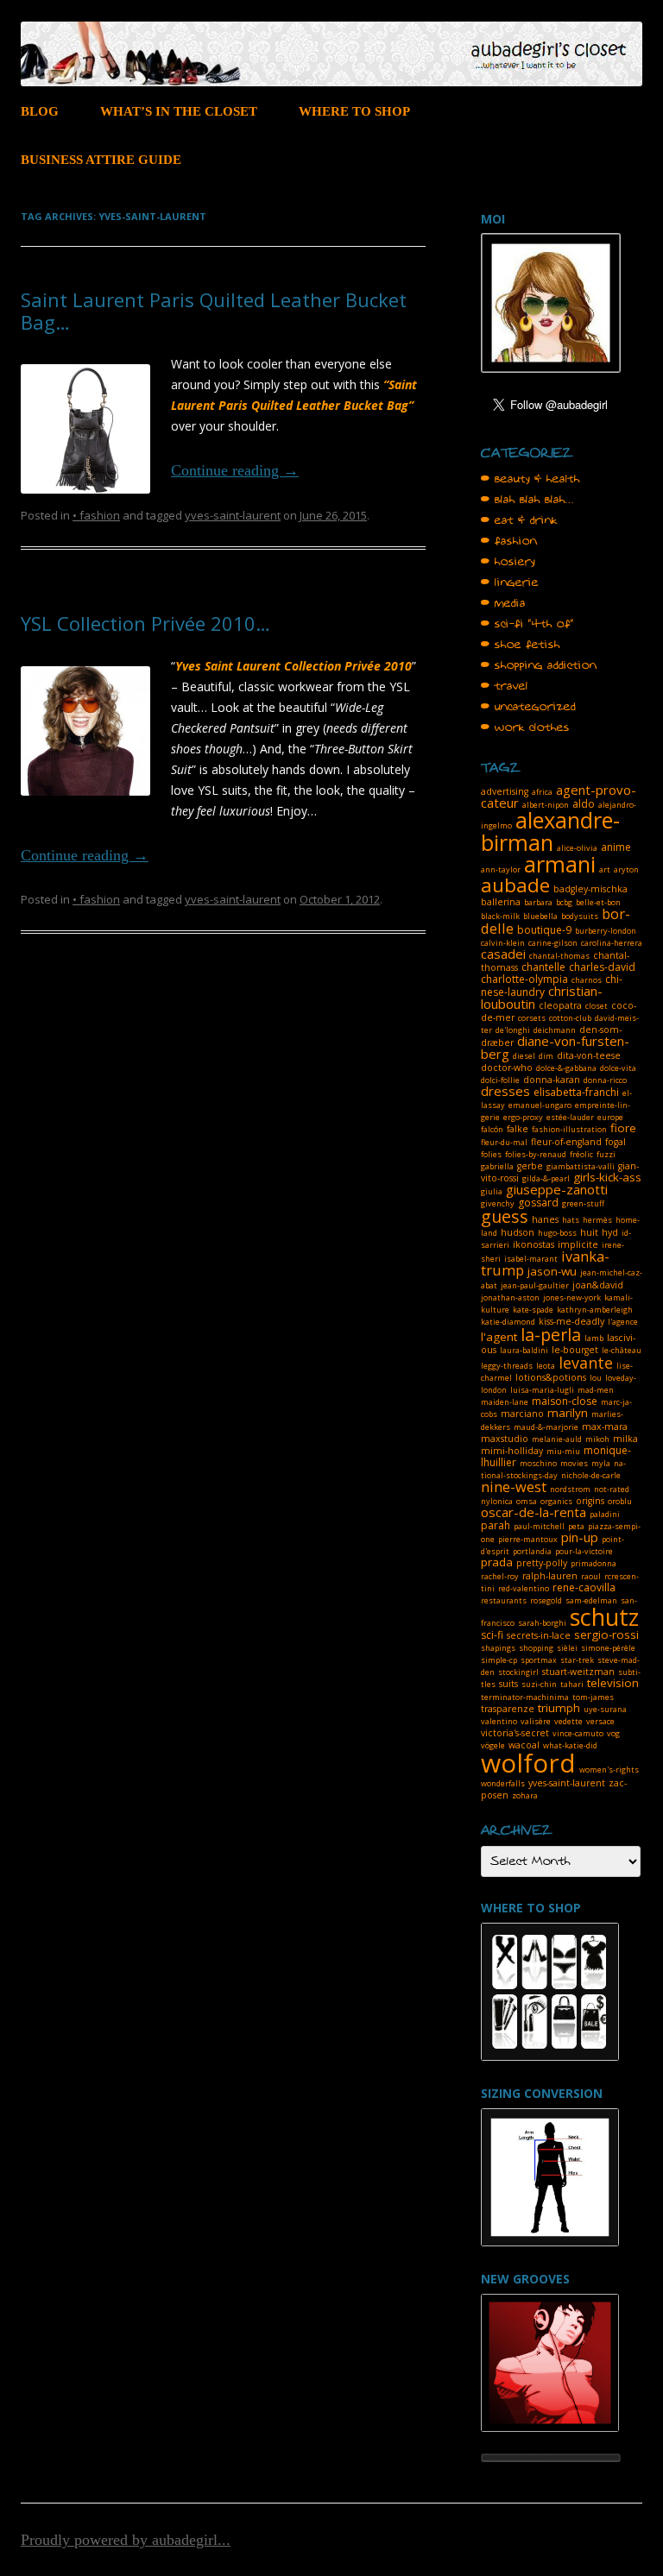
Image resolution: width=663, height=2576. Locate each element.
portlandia (532, 1551)
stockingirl (518, 1672)
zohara (525, 1795)
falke (518, 1129)
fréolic (581, 1154)
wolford (528, 1763)
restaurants (504, 1600)
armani (560, 864)
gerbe (530, 1166)
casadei (503, 954)
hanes (545, 1219)
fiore (623, 1128)
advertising (505, 791)
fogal (616, 1142)
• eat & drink (519, 520)
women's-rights (609, 1770)
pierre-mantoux (528, 1539)
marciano (522, 1414)
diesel (524, 1056)
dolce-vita (618, 1068)
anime (616, 847)
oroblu (620, 1501)
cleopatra (560, 1005)
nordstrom (570, 1489)
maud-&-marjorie (546, 1427)
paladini (605, 1514)
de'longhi (513, 1030)
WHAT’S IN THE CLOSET (179, 111)
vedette (568, 1721)
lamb (594, 1338)
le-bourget (575, 1350)
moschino (538, 1463)
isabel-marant (531, 1259)
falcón (492, 1129)
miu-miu (563, 1451)
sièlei (567, 1648)
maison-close (565, 1401)
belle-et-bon (598, 902)
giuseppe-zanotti (557, 1189)
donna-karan (552, 1080)
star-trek (577, 1660)
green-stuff (583, 1203)
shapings (498, 1648)
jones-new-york (572, 1297)
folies (491, 1154)
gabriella (497, 1166)
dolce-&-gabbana (566, 1068)
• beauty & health (530, 479)
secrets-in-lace (539, 1635)
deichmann (555, 1030)
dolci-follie (500, 1080)
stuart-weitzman (578, 1672)
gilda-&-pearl (546, 1178)
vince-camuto (578, 1733)
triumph (559, 1708)
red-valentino (524, 1588)
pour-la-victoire (584, 1551)
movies (574, 1463)
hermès (597, 1220)
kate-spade (533, 1310)
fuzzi (606, 1154)
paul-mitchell (539, 1526)
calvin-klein (503, 943)
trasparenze (508, 1709)
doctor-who (507, 1068)
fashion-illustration (569, 1129)
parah (496, 1525)
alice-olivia (577, 848)
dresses (505, 1091)
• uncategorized (528, 707)
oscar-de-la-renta (534, 1512)
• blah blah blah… (527, 500)
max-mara (605, 1427)
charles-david (602, 967)
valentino (499, 1721)
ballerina (501, 902)
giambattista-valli (581, 1166)
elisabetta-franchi (576, 1092)
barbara (538, 902)
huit (589, 1232)
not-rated (612, 1489)
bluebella (540, 916)
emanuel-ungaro (540, 1105)
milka (625, 1439)
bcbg (564, 902)
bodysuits (580, 916)
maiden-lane (505, 1402)
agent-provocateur (559, 796)
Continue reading (235, 470)
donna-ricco (605, 1080)
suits (508, 1684)
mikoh (597, 1439)
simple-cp (499, 1660)
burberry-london (606, 931)
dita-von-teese (589, 1055)
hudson (518, 1232)
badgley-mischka (590, 889)
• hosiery (508, 562)
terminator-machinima (525, 1697)
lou (596, 1378)
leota (546, 1366)
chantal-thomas (559, 956)
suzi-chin (539, 1684)
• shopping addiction (539, 665)
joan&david (598, 1285)
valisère (536, 1721)
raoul (591, 1576)
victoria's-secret (515, 1733)
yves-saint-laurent (233, 515)
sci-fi (492, 1635)
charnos (587, 980)
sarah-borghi (542, 1623)
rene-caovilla (584, 1587)
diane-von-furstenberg (555, 1047)
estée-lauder (570, 1117)
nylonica (497, 1501)
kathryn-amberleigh (595, 1310)
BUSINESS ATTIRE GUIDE (101, 160)
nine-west (514, 1486)
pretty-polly (542, 1563)
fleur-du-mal (504, 1142)
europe (610, 1117)
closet (597, 1006)
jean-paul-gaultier (535, 1285)
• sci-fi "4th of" (527, 624)
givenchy (498, 1203)
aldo (584, 804)
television (613, 1683)
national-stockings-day (553, 1469)
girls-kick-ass (607, 1177)
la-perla (551, 1335)
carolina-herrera (612, 943)
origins (590, 1501)
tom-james (593, 1697)
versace (600, 1721)
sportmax (539, 1660)
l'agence (623, 1322)
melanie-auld (557, 1439)
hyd (610, 1232)
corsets (532, 1018)
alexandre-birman (550, 831)
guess (505, 1216)
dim (546, 1056)
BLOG (40, 111)
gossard (538, 1203)
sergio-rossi (606, 1634)
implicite (578, 1244)
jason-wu (552, 1271)
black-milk (500, 916)
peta (576, 1526)
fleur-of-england (566, 1142)
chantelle (543, 967)
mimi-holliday (512, 1451)
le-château (622, 1350)
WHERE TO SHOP (354, 111)
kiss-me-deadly (571, 1321)
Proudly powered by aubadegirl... (126, 2540)
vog (613, 1733)
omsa (527, 1501)
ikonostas (534, 1244)
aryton (626, 869)
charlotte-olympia (524, 979)
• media (503, 603)
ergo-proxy (523, 1117)
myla (601, 1463)
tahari (572, 1684)
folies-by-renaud (536, 1154)
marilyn (568, 1413)
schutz (604, 1617)
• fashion (96, 515)
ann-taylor (501, 869)
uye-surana (605, 1709)
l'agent (499, 1337)
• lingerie (510, 583)
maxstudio (505, 1439)
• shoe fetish (521, 645)
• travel (505, 686)
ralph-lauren (550, 1576)
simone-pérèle (608, 1648)
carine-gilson (553, 943)
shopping (536, 1648)
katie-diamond (508, 1322)
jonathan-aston (510, 1297)
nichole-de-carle (591, 1475)
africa (542, 792)
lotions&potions (551, 1377)
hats (571, 1220)
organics (556, 1501)
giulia (492, 1191)
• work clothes (525, 727)
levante (586, 1363)
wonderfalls (503, 1783)
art (605, 869)
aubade (515, 885)
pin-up (580, 1537)
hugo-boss (557, 1233)
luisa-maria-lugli (542, 1390)
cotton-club (570, 1018)
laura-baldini (524, 1350)
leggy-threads (507, 1366)
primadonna (594, 1563)
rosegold (546, 1600)
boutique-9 (544, 930)
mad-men (596, 1390)
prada (497, 1562)
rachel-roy (500, 1576)
